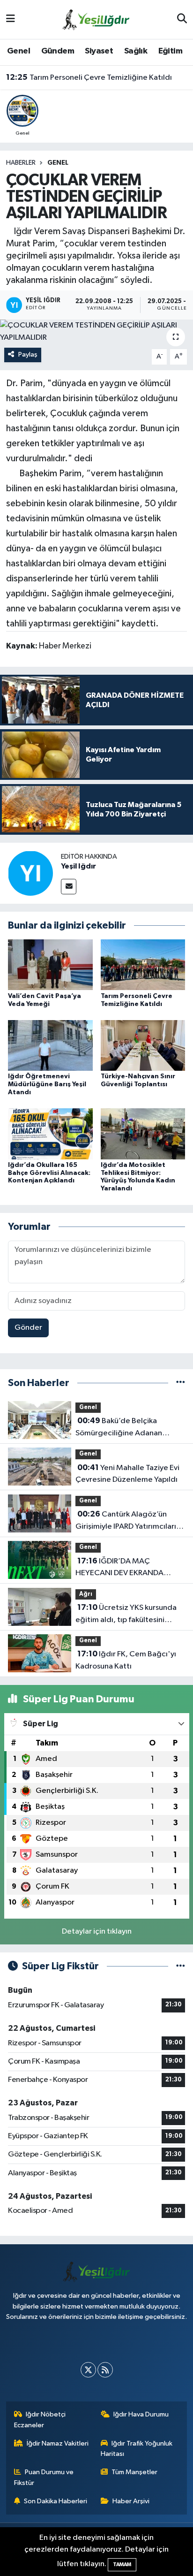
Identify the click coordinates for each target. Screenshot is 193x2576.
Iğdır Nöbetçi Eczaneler (40, 2420)
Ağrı (86, 1594)
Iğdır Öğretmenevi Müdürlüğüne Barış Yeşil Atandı (47, 1084)
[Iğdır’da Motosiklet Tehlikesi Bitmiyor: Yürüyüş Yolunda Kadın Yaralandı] (143, 1133)
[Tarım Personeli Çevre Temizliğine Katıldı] (143, 964)
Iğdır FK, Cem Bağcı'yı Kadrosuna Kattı (126, 1660)
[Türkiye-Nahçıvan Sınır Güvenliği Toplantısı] (143, 1045)
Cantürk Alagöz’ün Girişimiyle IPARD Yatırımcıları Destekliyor (126, 1521)
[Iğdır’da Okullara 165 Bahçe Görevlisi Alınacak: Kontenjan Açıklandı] (50, 1133)
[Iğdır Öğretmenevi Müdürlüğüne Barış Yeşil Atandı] (50, 1045)
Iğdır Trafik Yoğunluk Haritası (137, 2449)
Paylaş (28, 354)
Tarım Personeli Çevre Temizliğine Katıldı (89, 77)
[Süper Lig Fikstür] (181, 1966)
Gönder (28, 1328)
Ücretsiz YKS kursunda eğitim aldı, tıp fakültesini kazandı (126, 1615)
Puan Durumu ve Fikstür (44, 2477)
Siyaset (99, 51)
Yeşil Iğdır (78, 866)
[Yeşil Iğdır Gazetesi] (96, 19)
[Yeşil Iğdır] (30, 873)
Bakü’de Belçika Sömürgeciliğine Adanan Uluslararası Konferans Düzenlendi (119, 1428)
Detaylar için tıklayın (97, 1932)
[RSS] (105, 2370)
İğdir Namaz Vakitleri (58, 2443)
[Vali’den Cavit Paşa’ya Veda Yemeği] (50, 964)
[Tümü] (181, 1383)
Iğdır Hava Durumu (141, 2414)
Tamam (122, 2565)
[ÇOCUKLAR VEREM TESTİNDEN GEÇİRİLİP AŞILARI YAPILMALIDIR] (96, 332)
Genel (19, 51)
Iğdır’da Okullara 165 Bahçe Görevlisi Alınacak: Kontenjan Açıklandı (49, 1173)
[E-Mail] (69, 887)
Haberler (21, 163)
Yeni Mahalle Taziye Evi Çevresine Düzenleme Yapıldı (127, 1474)
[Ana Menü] (11, 19)
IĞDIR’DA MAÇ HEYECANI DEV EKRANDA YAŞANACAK (119, 1568)
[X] (88, 2370)
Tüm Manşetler (134, 2472)
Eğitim (170, 51)
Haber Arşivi (131, 2501)
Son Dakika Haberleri (56, 2501)
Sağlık (136, 51)
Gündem (58, 51)
